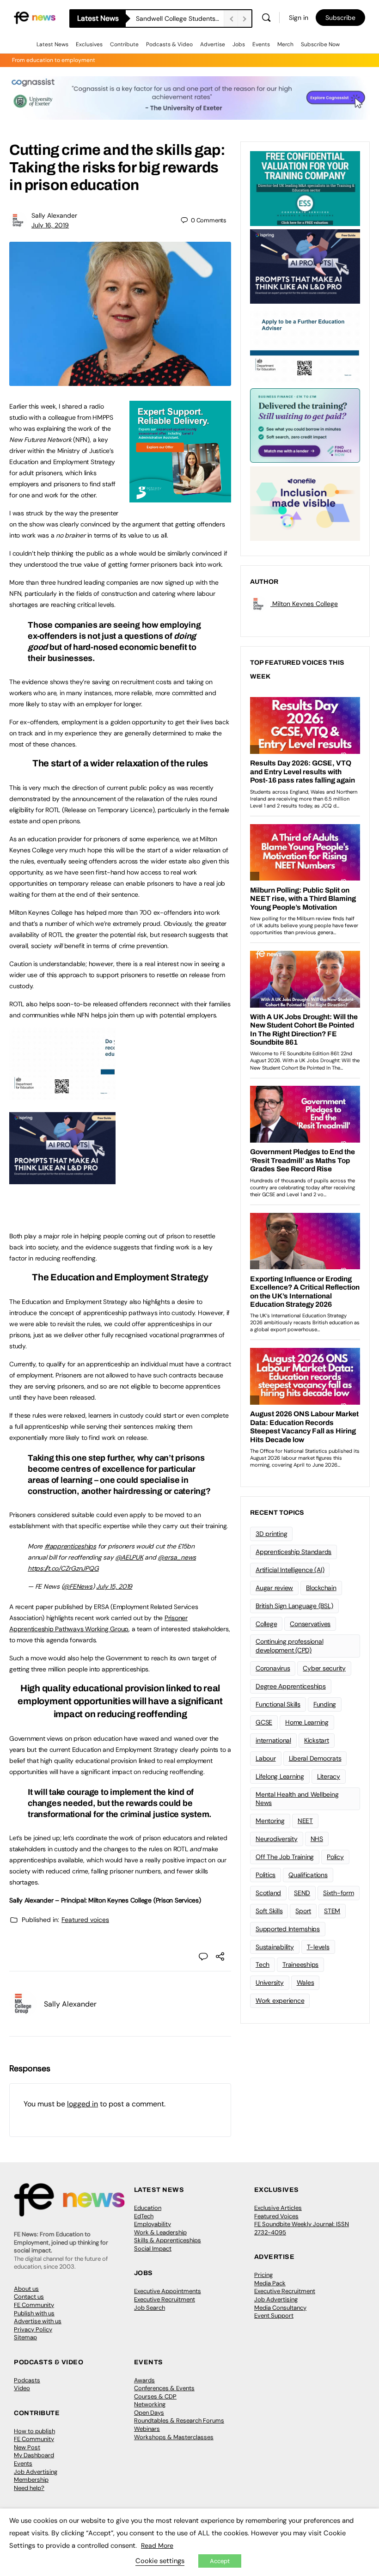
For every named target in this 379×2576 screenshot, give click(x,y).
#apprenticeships (70, 1546)
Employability (153, 2224)
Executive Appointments (168, 2291)
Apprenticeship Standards (293, 1552)
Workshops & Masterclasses (174, 2437)
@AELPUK (129, 1557)
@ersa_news (177, 1557)
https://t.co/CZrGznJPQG (63, 1568)
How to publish (34, 2431)
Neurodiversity (277, 1839)
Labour (266, 1758)
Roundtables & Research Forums (179, 2420)
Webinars (147, 2429)
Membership (31, 2480)
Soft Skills (269, 1911)
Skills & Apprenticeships (168, 2240)
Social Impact (153, 2249)
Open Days (149, 2413)
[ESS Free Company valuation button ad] (305, 188)
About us (26, 2289)
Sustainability (275, 1947)
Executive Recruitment (165, 2299)
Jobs (239, 44)
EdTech (144, 2216)
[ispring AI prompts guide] (62, 1179)
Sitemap (25, 2337)
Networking (150, 2404)
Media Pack (270, 2283)
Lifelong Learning (280, 1776)
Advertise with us (38, 2321)
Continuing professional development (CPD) (289, 1646)
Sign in (299, 18)
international (273, 1740)
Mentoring (270, 1821)
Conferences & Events (164, 2388)
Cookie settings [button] (160, 2561)
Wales (306, 1982)
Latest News (52, 44)
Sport (303, 1911)
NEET (305, 1821)
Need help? (29, 2488)
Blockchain (321, 1588)
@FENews (77, 1586)
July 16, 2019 (50, 225)
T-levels (318, 1947)
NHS (317, 1839)
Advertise (213, 44)
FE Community (34, 2305)
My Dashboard (34, 2455)
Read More (157, 2545)
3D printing (271, 1534)
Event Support (274, 2316)
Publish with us (34, 2313)
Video (22, 2388)
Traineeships (300, 1964)
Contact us (29, 2297)
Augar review (274, 1588)
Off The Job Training (285, 1857)
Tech (263, 1964)
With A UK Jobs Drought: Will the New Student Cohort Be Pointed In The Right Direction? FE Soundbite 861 (180, 18)
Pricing (263, 2275)
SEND (302, 1893)
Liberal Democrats (315, 1758)
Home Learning (307, 1722)
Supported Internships (288, 1929)
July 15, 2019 (114, 1586)
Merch (285, 44)
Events (261, 44)
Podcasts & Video (169, 44)
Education (148, 2208)
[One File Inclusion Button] (305, 503)
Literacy (329, 1776)
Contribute (124, 44)
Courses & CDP (155, 2396)
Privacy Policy (33, 2329)
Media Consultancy (280, 2308)
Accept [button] (220, 2561)
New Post (27, 2447)
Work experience (280, 2001)
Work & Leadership (160, 2232)
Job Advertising (276, 2299)
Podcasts (27, 2380)
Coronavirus (273, 1668)
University (270, 1982)
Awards (144, 2380)
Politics (266, 1875)
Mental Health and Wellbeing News (297, 1799)
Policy (335, 1857)
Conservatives (310, 1624)
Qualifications (308, 1875)
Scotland (268, 1893)
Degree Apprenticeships (291, 1686)
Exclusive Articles (278, 2208)
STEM (332, 1911)
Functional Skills (278, 1704)
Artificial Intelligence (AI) (290, 1570)
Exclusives (89, 44)
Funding (325, 1704)
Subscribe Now (320, 44)
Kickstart (317, 1740)
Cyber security (324, 1668)
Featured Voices (276, 2216)
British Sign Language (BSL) (294, 1606)
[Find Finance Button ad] (305, 425)
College (266, 1624)
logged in (83, 2104)
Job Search (150, 2308)
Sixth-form (339, 1893)
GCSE (264, 1722)
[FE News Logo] (35, 17)
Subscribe (340, 18)
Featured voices (85, 1920)
